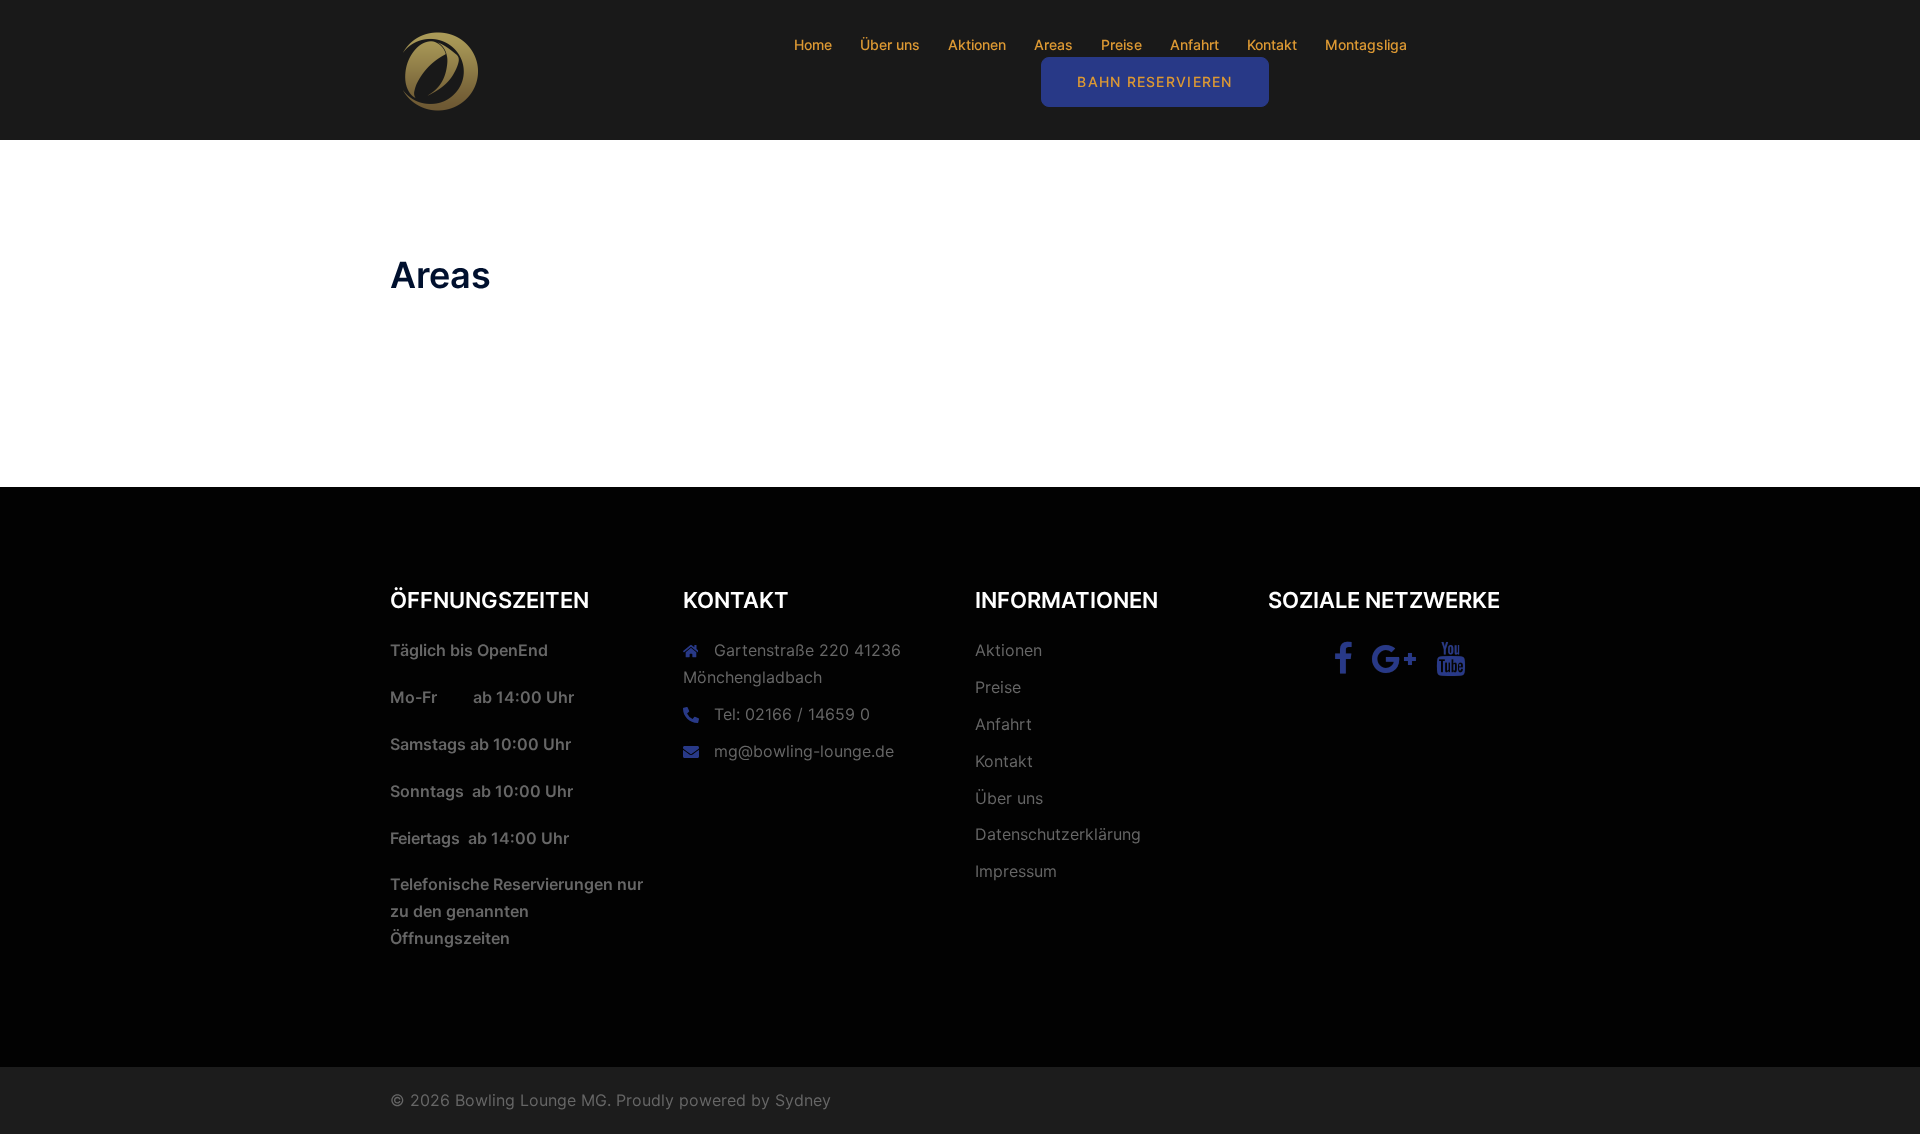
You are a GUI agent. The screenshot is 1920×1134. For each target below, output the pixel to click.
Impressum (1016, 871)
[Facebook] (1342, 665)
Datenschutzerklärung (1058, 834)
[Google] (1394, 665)
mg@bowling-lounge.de (804, 751)
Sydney (803, 1100)
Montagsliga (1366, 44)
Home (813, 44)
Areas (1053, 44)
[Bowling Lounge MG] (440, 68)
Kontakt (1272, 44)
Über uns (890, 44)
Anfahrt (1194, 44)
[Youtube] (1450, 665)
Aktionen (977, 44)
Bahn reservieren (1154, 81)
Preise (1121, 44)
